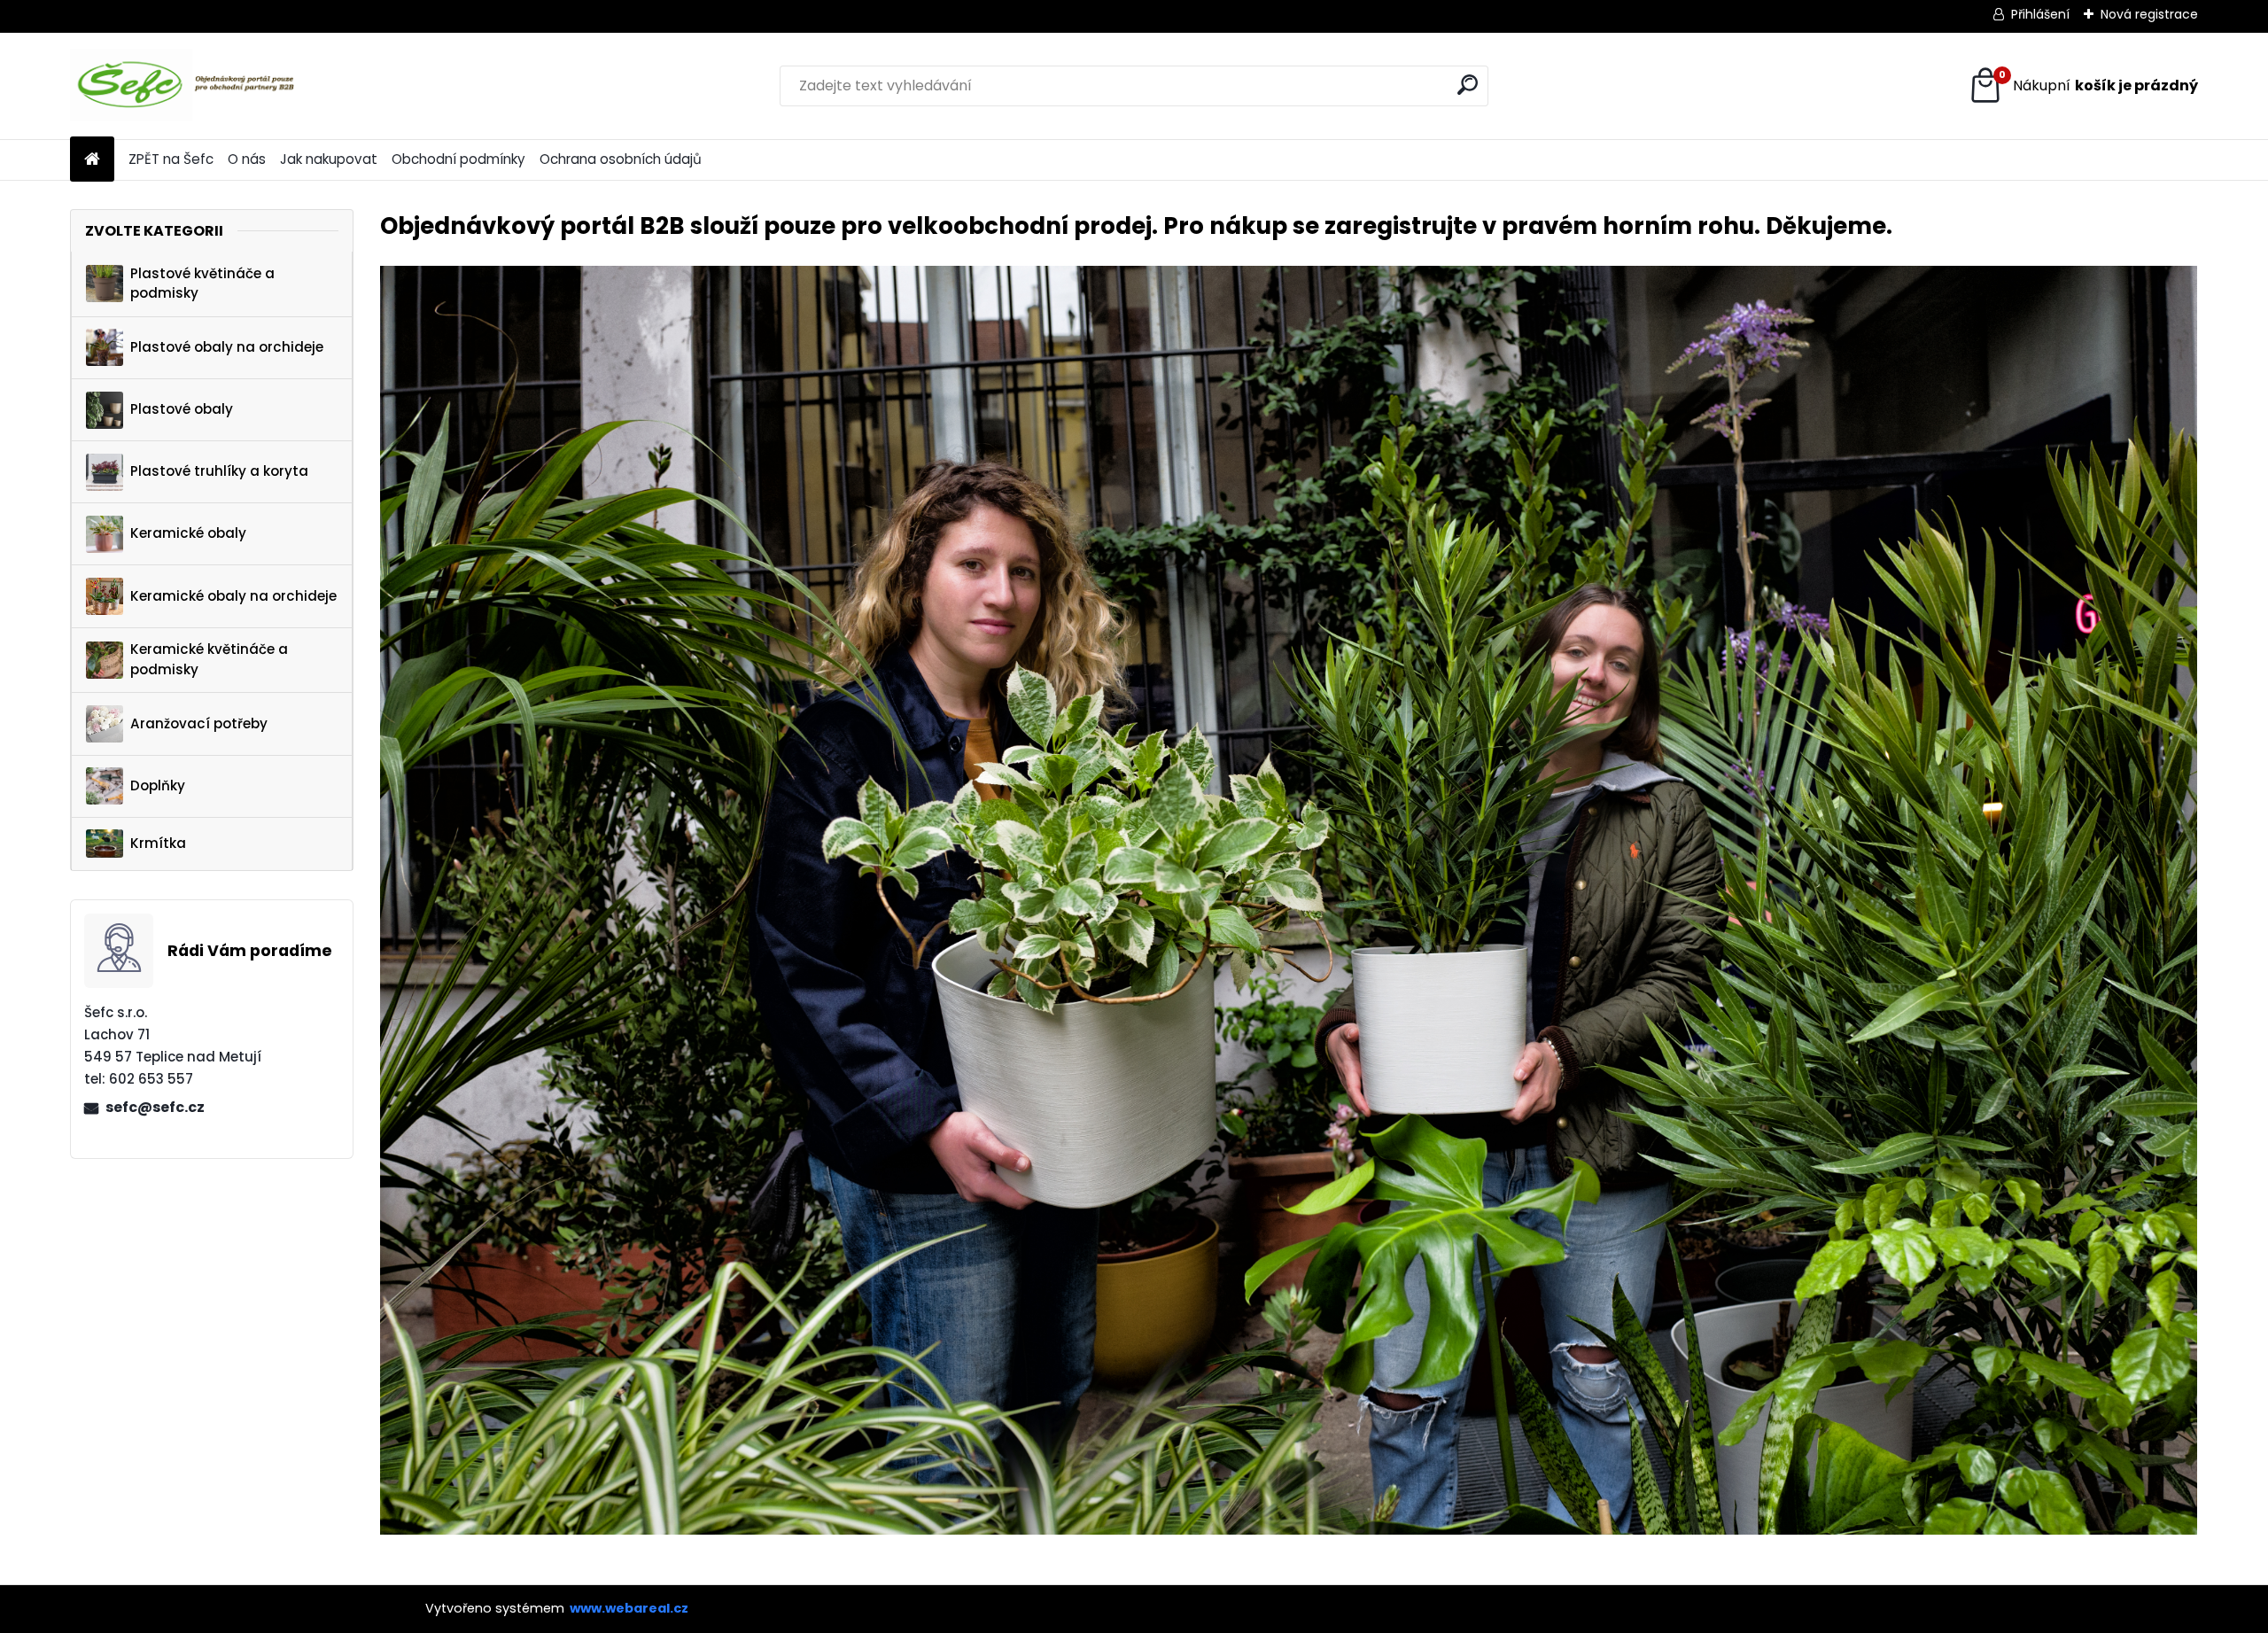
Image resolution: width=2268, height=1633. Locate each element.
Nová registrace (2149, 14)
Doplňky (158, 785)
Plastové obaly (182, 409)
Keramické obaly (188, 533)
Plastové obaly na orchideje (227, 347)
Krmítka (158, 843)
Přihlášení (2040, 14)
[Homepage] (92, 160)
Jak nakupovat (329, 159)
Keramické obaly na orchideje (233, 596)
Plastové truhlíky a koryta (219, 471)
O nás (247, 159)
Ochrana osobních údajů (621, 159)
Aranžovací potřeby (199, 723)
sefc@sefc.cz (155, 1107)
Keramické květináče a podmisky (209, 659)
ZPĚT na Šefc (171, 159)
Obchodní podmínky (458, 159)
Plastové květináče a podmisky (202, 284)
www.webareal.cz (629, 1608)
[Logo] (192, 86)
